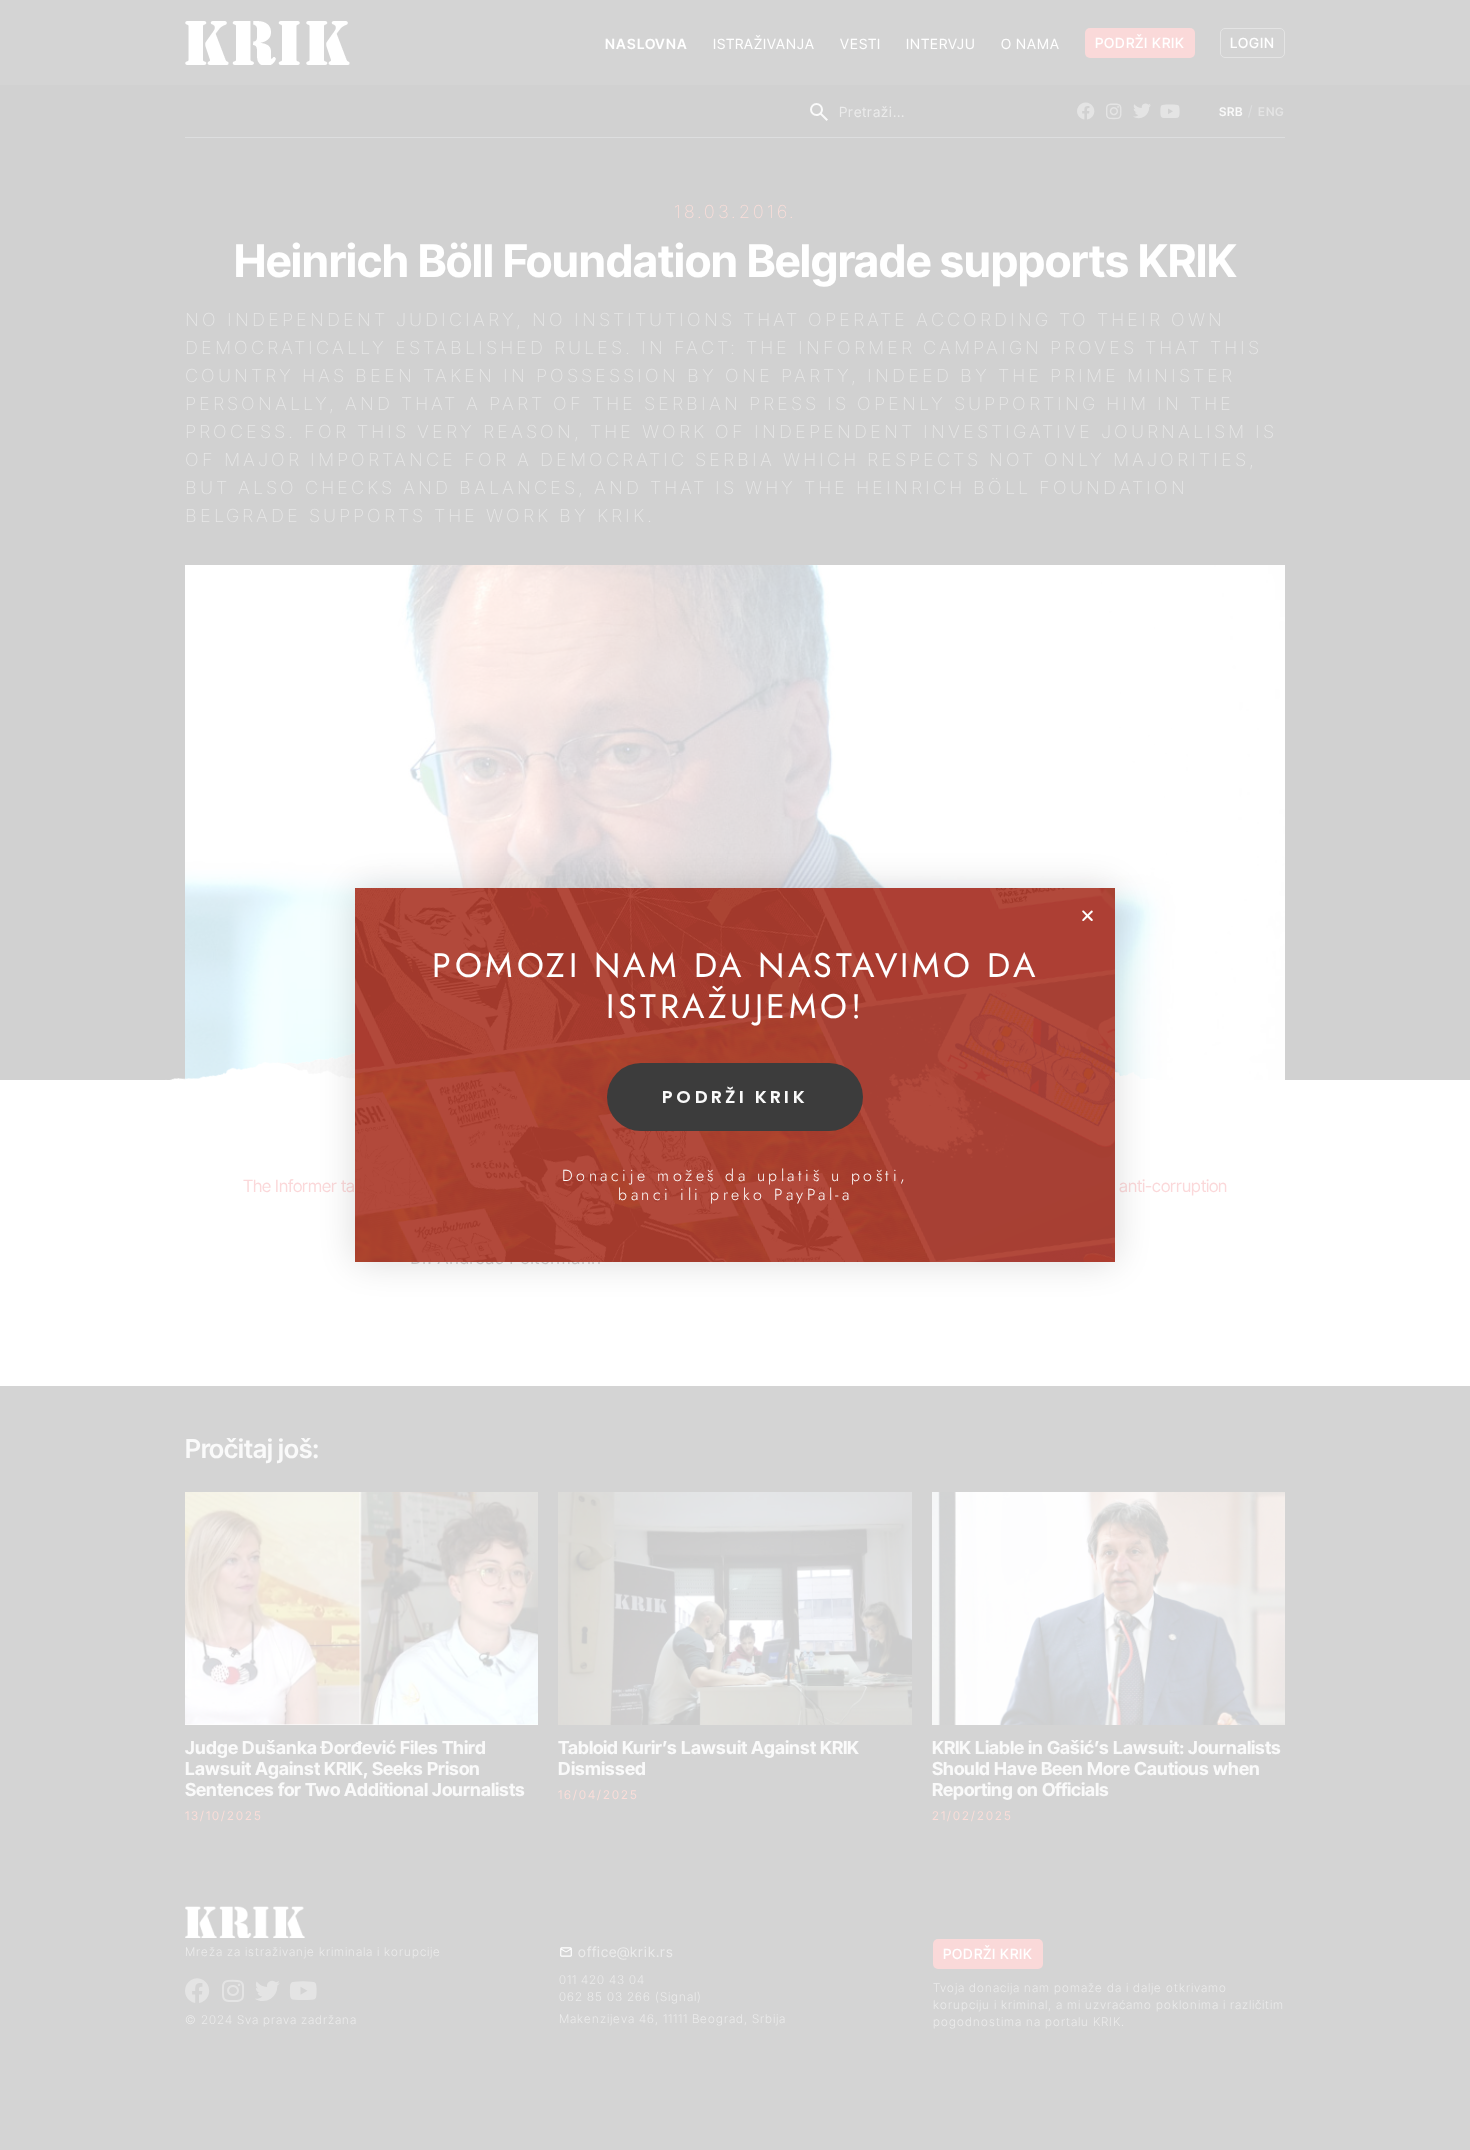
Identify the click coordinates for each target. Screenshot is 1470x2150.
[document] (735, 1075)
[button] (1087, 915)
